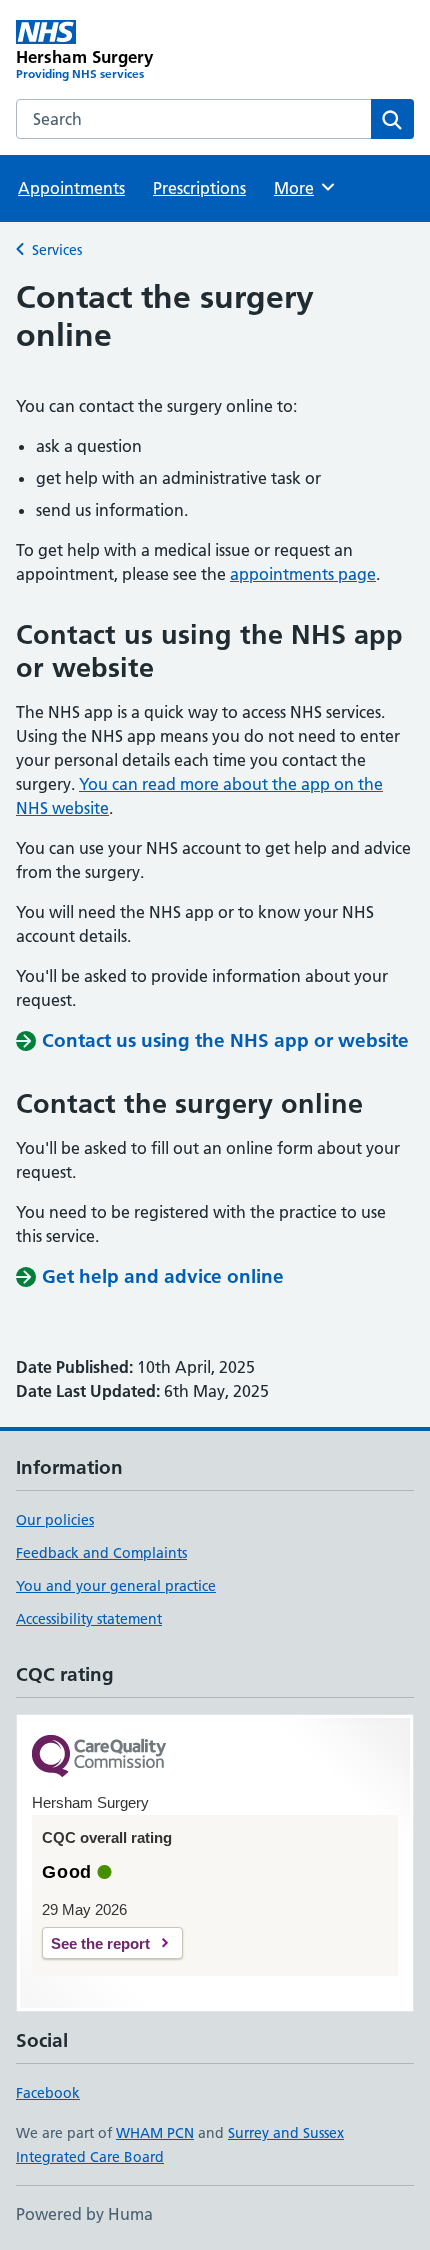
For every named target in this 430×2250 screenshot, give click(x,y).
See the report (100, 1943)
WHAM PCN (155, 2133)
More (303, 188)
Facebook (48, 2093)
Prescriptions (199, 188)
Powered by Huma (84, 2214)
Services (57, 250)
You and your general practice (116, 1586)
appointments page (303, 574)
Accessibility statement (89, 1619)
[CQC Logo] (99, 1757)
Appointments (71, 188)
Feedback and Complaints (101, 1553)
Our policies (55, 1520)
